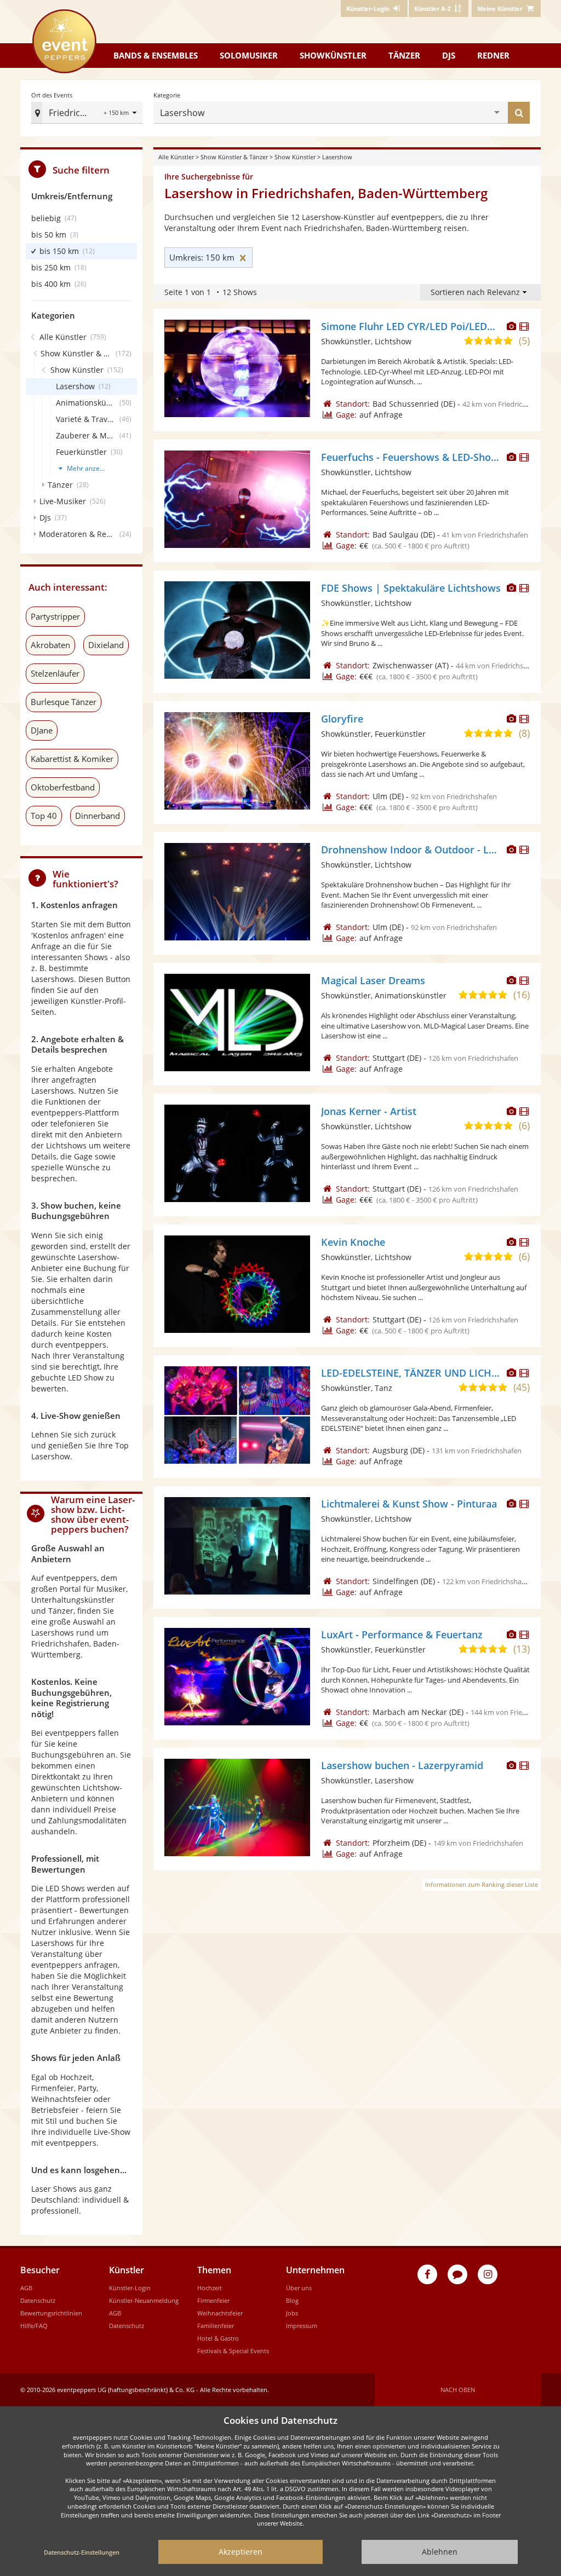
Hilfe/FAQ (34, 2326)
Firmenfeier (213, 2300)
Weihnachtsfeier (220, 2313)
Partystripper (55, 616)
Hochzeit (210, 2288)
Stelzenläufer (55, 673)
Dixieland (106, 645)
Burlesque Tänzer (64, 702)
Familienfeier (216, 2326)
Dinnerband (98, 816)
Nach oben (458, 2390)
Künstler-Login (130, 2288)
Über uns (299, 2288)
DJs (449, 55)
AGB (26, 2288)
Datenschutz (38, 2300)
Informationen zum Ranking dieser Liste (482, 1884)
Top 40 (44, 816)
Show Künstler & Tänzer (234, 157)
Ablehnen (440, 2552)
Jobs (292, 2313)
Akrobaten (50, 645)
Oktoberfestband (63, 787)
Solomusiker (249, 55)
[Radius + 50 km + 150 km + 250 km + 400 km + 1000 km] (121, 114)
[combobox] (351, 113)
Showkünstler (333, 55)
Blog (292, 2300)
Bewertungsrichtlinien (51, 2313)
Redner (493, 55)
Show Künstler (295, 157)
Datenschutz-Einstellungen (82, 2552)
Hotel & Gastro (218, 2338)
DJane (42, 730)
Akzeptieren (241, 2552)
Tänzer (404, 55)
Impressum (302, 2326)
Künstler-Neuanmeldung (144, 2300)
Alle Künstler (176, 157)
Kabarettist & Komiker (72, 759)
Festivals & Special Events (233, 2351)
